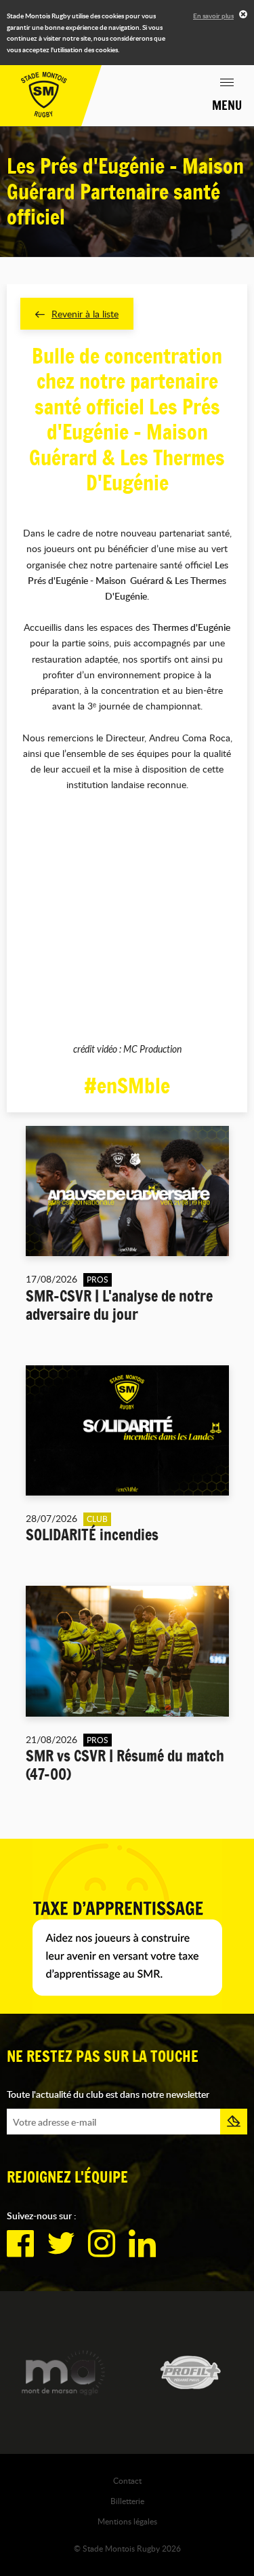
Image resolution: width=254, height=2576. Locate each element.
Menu (227, 105)
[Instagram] (102, 2244)
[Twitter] (61, 2244)
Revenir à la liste (85, 314)
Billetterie (127, 2501)
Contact (127, 2480)
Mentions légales (127, 2521)
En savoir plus (213, 16)
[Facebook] (20, 2244)
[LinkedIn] (142, 2244)
